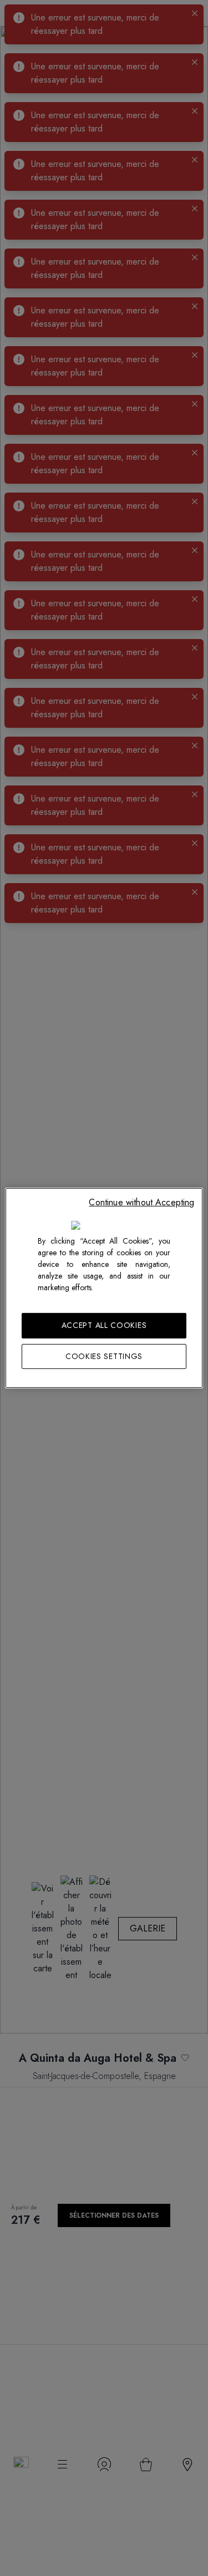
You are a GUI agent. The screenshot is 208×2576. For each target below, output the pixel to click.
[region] (104, 1288)
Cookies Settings (104, 1356)
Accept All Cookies (104, 1325)
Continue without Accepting (141, 1202)
